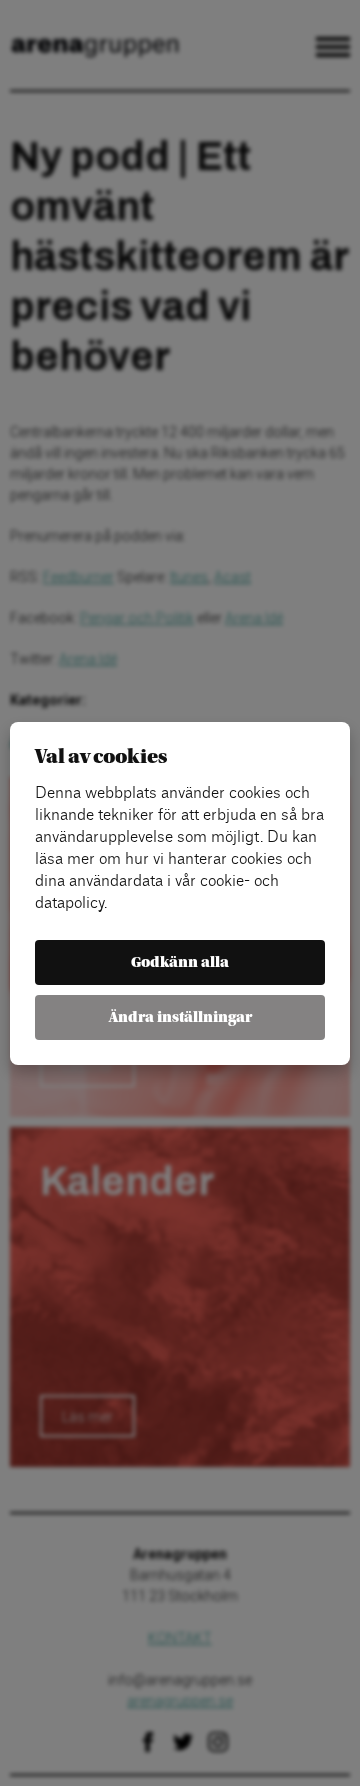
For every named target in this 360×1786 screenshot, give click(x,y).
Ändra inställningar (180, 1017)
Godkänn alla (180, 962)
